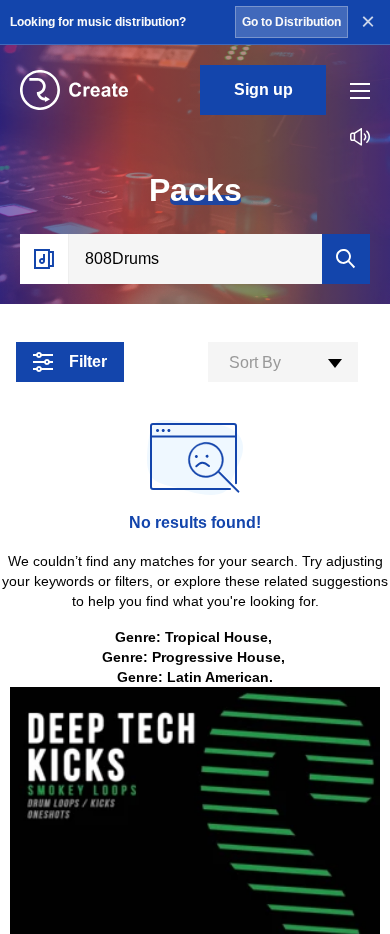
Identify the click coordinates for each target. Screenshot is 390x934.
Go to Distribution (291, 22)
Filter (88, 361)
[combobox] (283, 362)
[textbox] (283, 363)
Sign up (263, 89)
